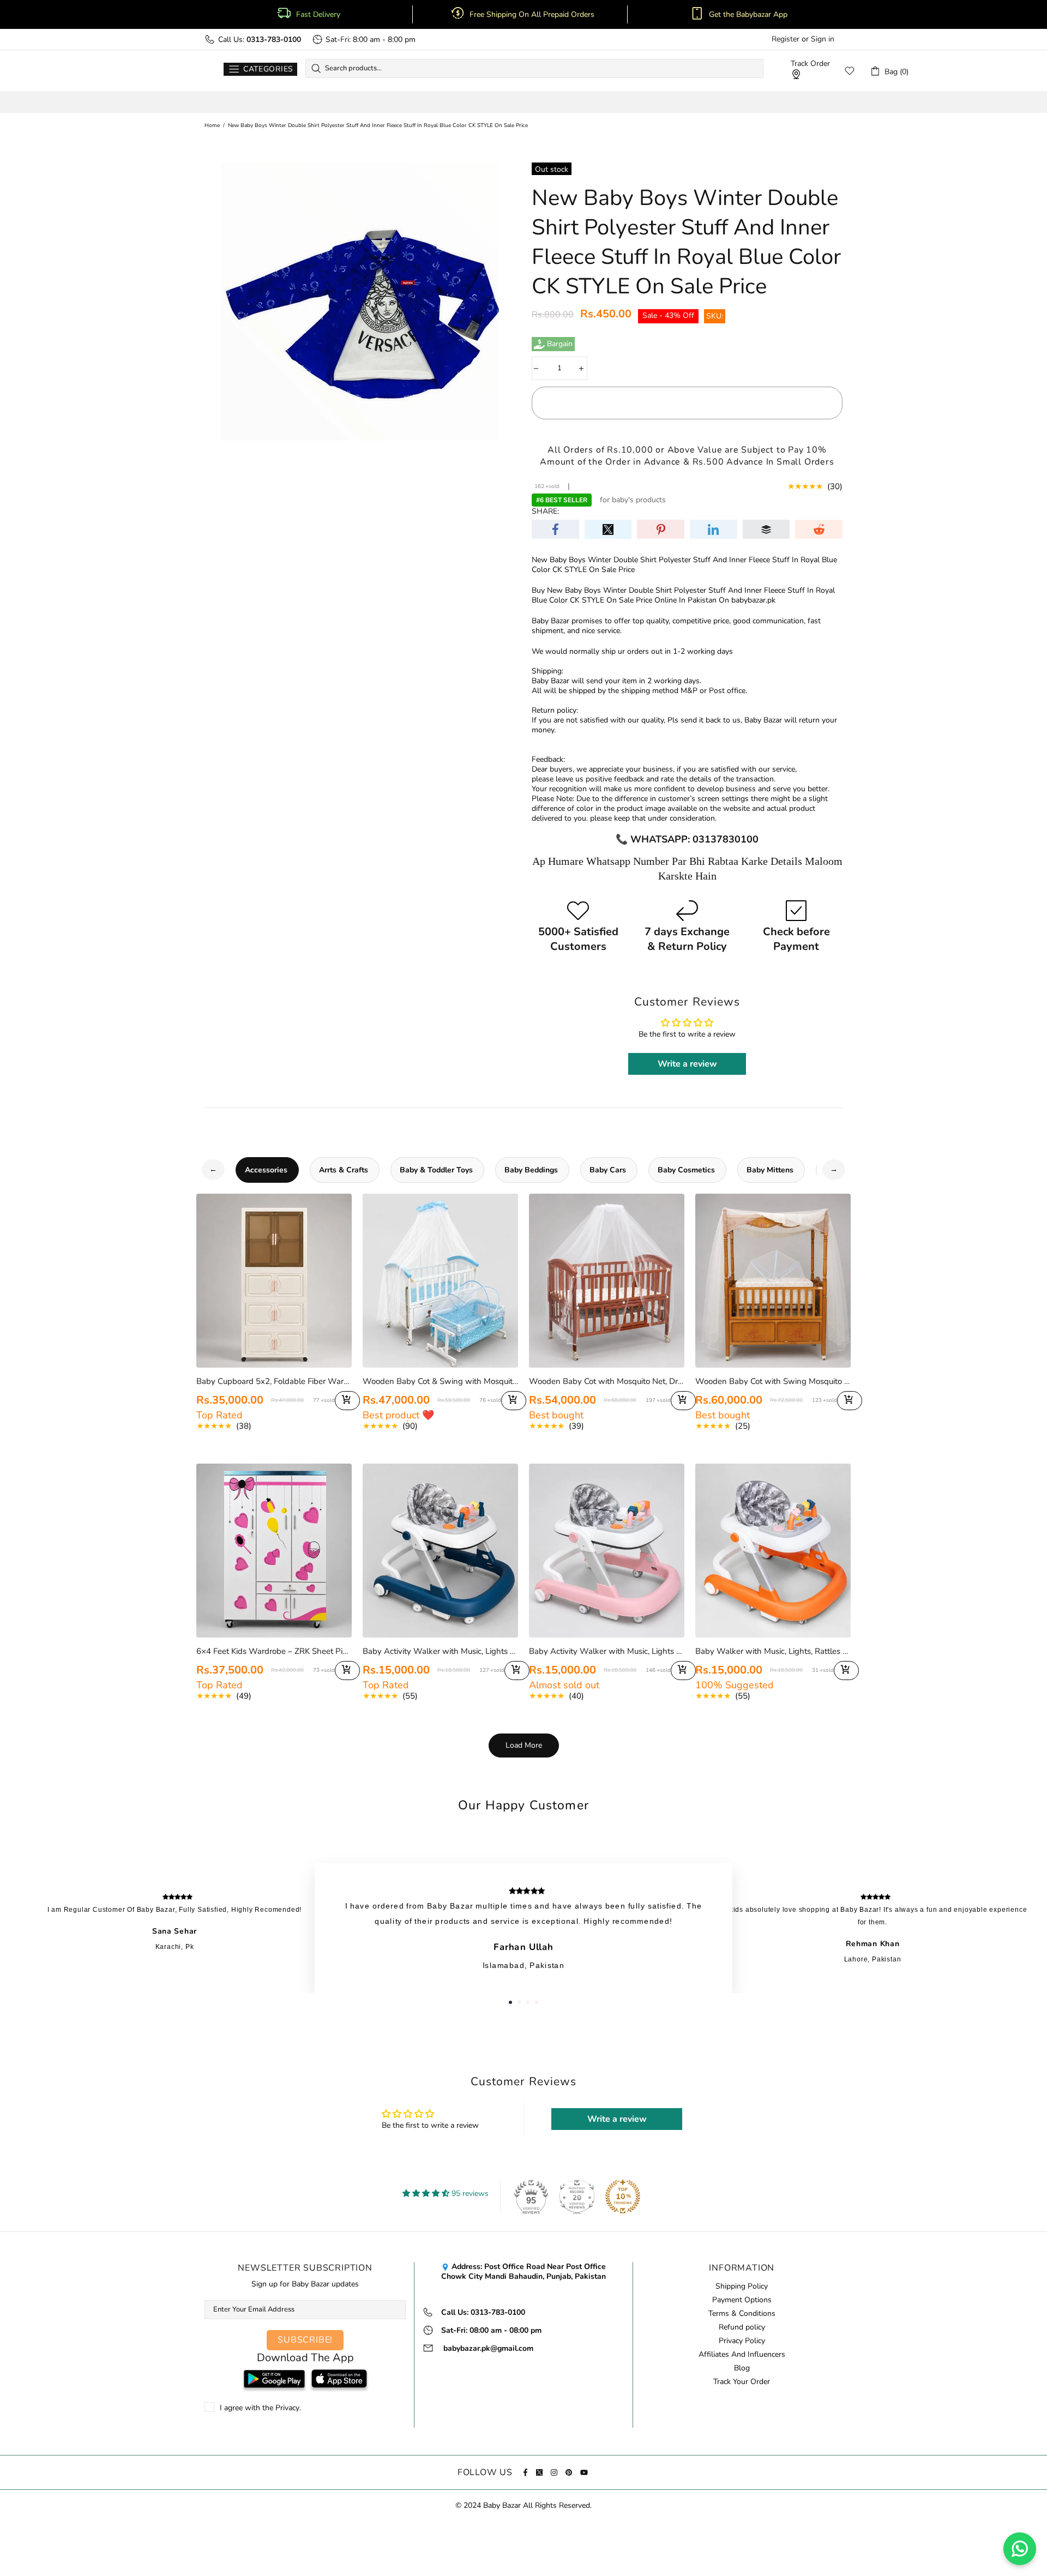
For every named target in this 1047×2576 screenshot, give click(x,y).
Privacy (287, 2408)
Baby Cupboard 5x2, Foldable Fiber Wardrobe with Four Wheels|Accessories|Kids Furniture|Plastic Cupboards (274, 1381)
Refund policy (742, 2327)
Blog (742, 2368)
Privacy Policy (742, 2341)
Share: (545, 511)
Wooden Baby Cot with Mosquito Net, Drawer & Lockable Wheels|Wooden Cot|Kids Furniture (607, 1381)
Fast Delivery (318, 15)
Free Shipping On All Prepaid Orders (533, 15)
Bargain (560, 344)
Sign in (823, 39)
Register (786, 39)
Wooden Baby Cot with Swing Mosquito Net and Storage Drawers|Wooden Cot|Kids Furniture (773, 1381)
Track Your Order (742, 2382)
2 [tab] (519, 2002)
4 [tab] (537, 2002)
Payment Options (742, 2300)
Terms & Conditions (742, 2314)
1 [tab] (510, 2002)
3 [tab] (528, 2002)
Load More (524, 1745)
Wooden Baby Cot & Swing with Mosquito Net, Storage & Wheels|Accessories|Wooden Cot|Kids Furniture (440, 1381)
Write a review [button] (687, 1064)
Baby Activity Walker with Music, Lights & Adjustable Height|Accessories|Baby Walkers (440, 1651)
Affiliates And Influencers (742, 2355)
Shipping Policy (742, 2286)
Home (212, 125)
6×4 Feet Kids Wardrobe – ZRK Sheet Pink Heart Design (274, 1651)
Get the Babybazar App (748, 15)
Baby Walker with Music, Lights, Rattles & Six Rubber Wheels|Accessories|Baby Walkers (773, 1651)
